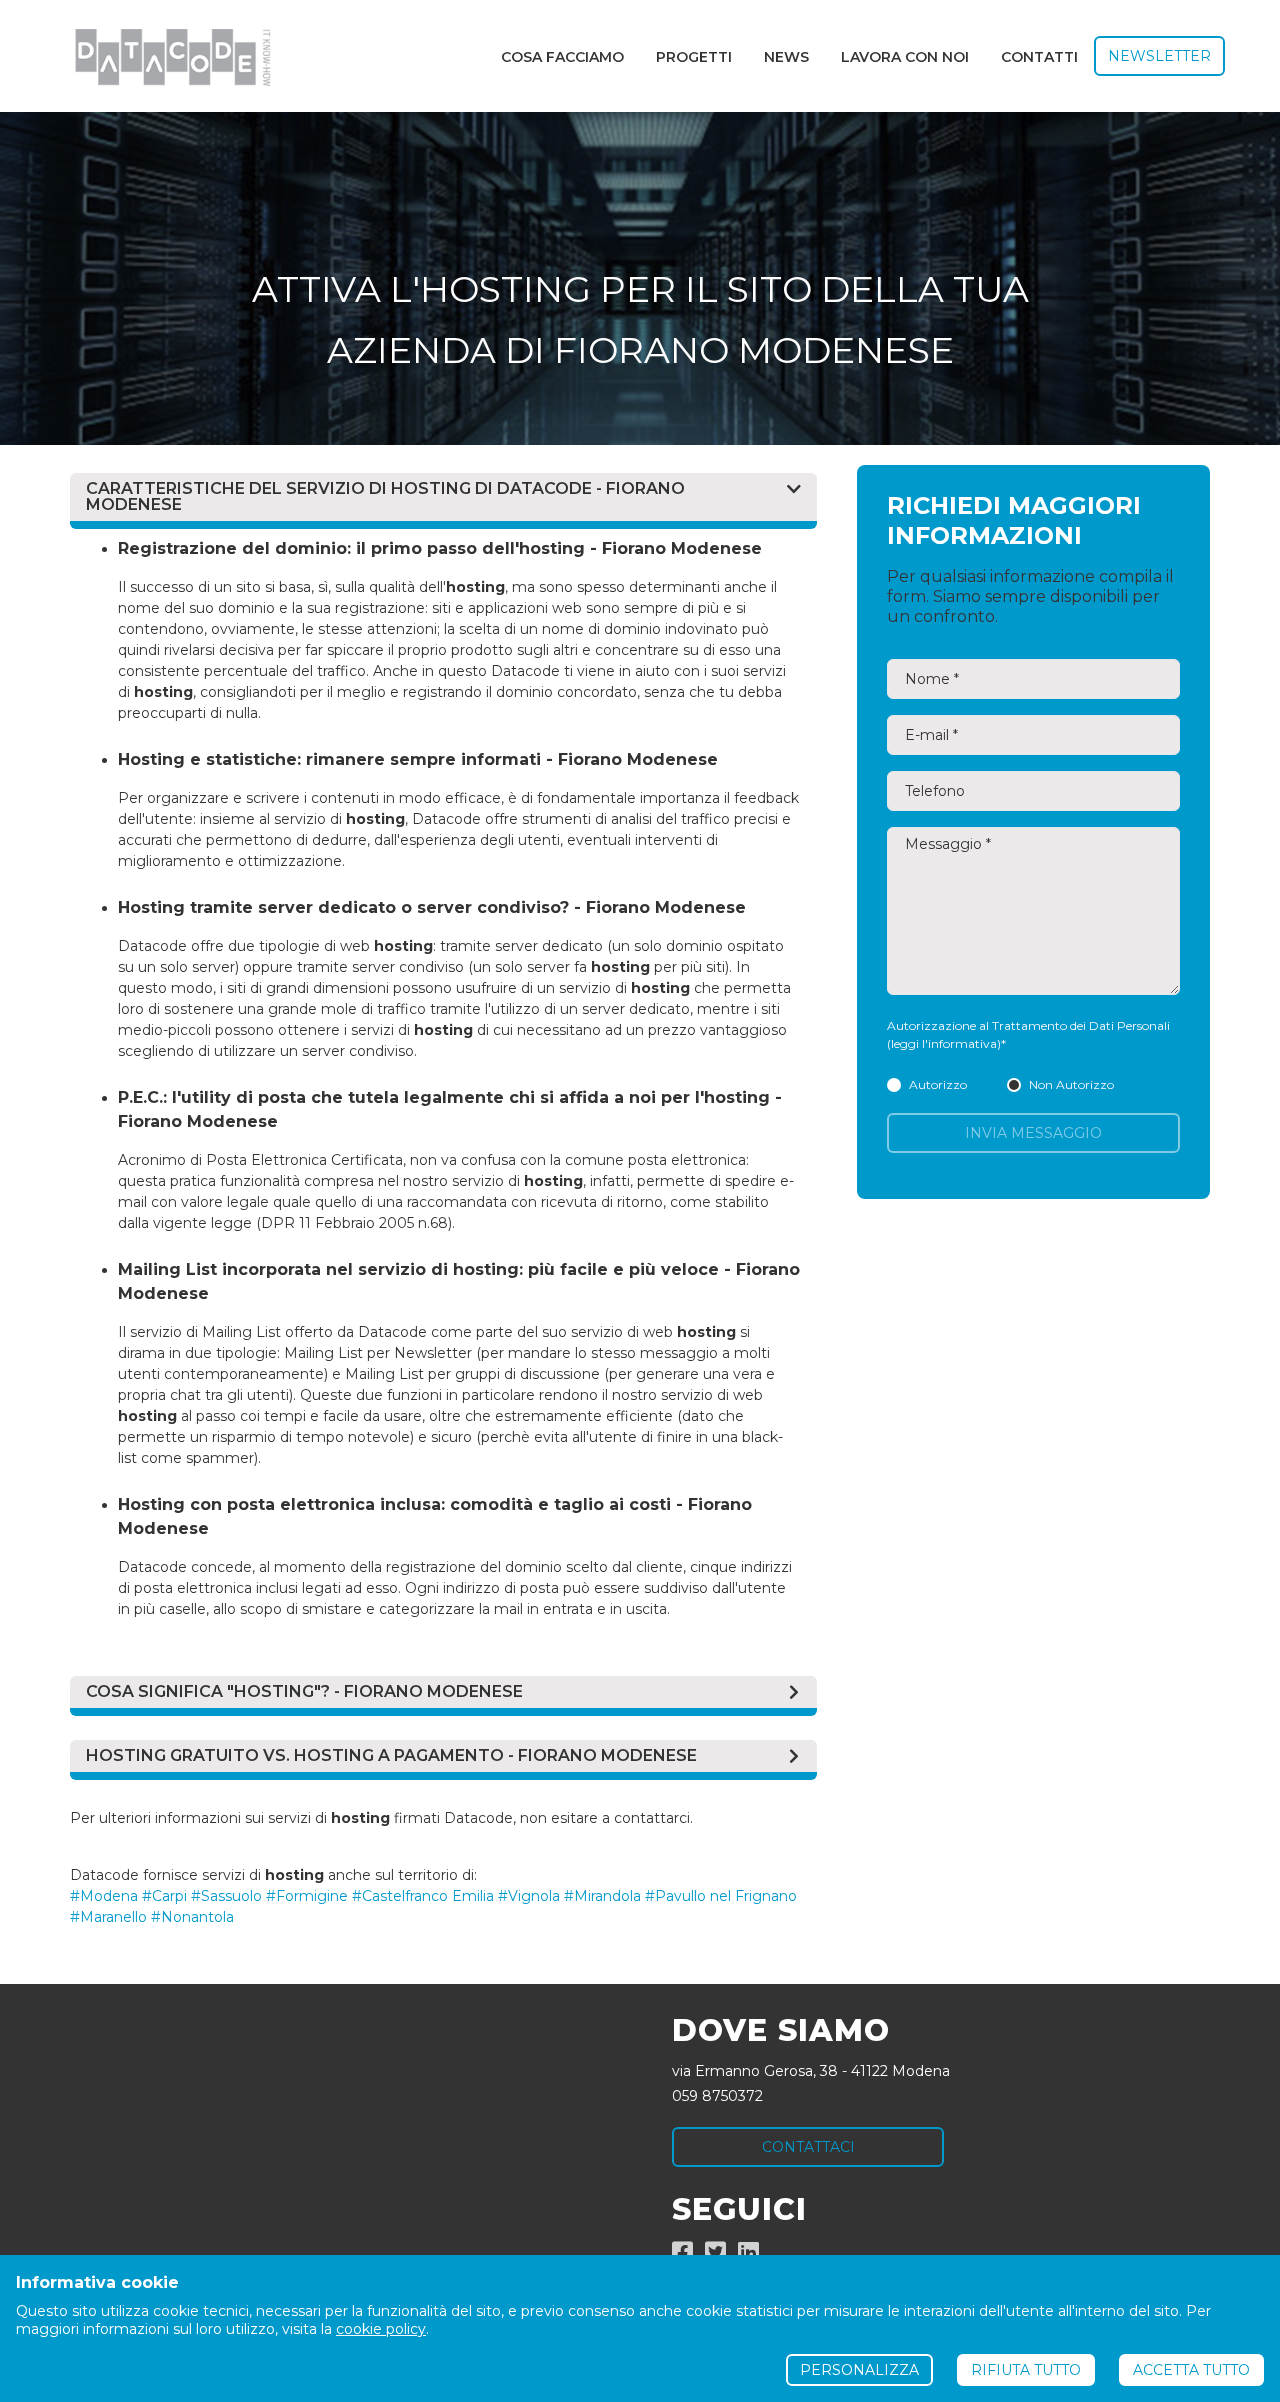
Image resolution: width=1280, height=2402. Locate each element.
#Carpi (164, 1896)
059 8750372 (717, 2096)
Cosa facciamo (562, 57)
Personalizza (859, 2370)
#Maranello (108, 1917)
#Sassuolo (226, 1896)
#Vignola (529, 1896)
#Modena (104, 1896)
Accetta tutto (1191, 2370)
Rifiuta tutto (1026, 2370)
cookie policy (381, 2329)
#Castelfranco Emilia (423, 1896)
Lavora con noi (905, 57)
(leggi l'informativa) (944, 1043)
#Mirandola (602, 1896)
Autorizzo (938, 1084)
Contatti (1039, 57)
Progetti (694, 57)
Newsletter (1159, 56)
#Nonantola (192, 1917)
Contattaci (808, 2147)
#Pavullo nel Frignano (721, 1896)
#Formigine (307, 1896)
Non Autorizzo (1071, 1084)
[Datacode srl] (164, 56)
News (786, 57)
